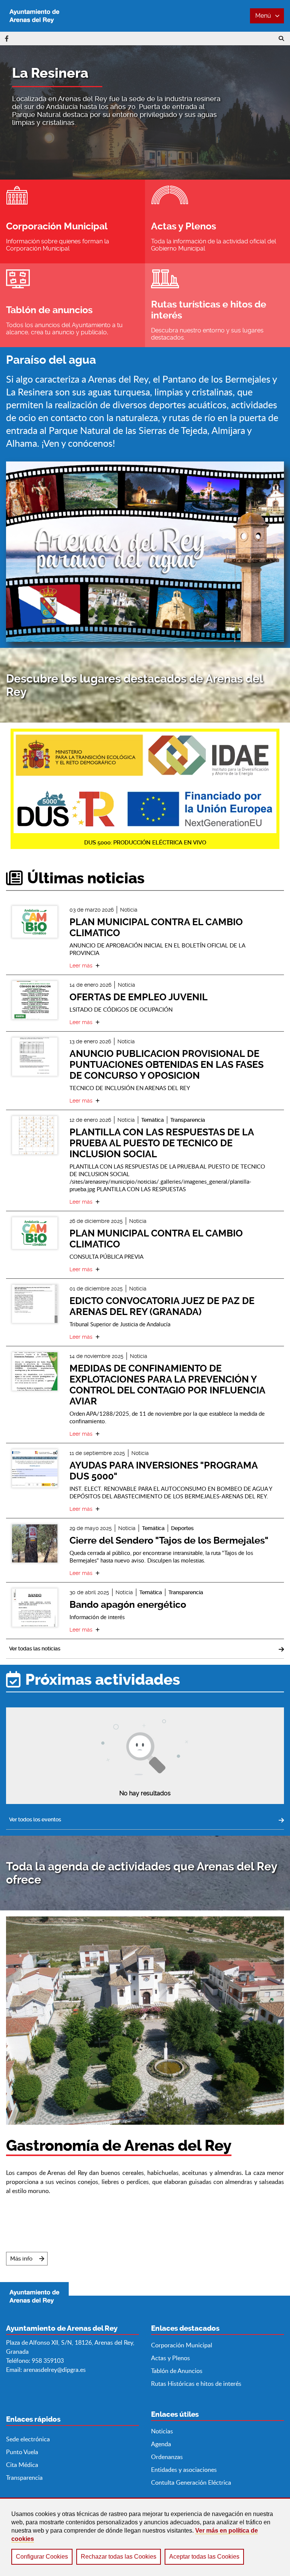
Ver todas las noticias (35, 1649)
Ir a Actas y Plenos (217, 221)
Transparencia (24, 2478)
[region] (145, 2537)
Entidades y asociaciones (184, 2470)
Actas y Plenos (170, 2358)
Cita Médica (22, 2465)
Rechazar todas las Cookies (119, 2557)
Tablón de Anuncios (177, 2371)
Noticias (162, 2431)
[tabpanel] (145, 112)
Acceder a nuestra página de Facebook (7, 38)
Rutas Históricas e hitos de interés (196, 2384)
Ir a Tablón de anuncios (72, 305)
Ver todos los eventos (35, 1819)
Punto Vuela (22, 2452)
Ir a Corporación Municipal (72, 221)
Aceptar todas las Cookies (204, 2557)
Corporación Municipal (182, 2345)
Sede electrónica (28, 2439)
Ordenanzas (167, 2457)
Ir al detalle (35, 922)
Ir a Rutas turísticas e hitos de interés (217, 305)
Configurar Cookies (42, 2557)
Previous (16, 112)
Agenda (161, 2444)
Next (274, 112)
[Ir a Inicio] (34, 16)
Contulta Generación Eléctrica (191, 2482)
